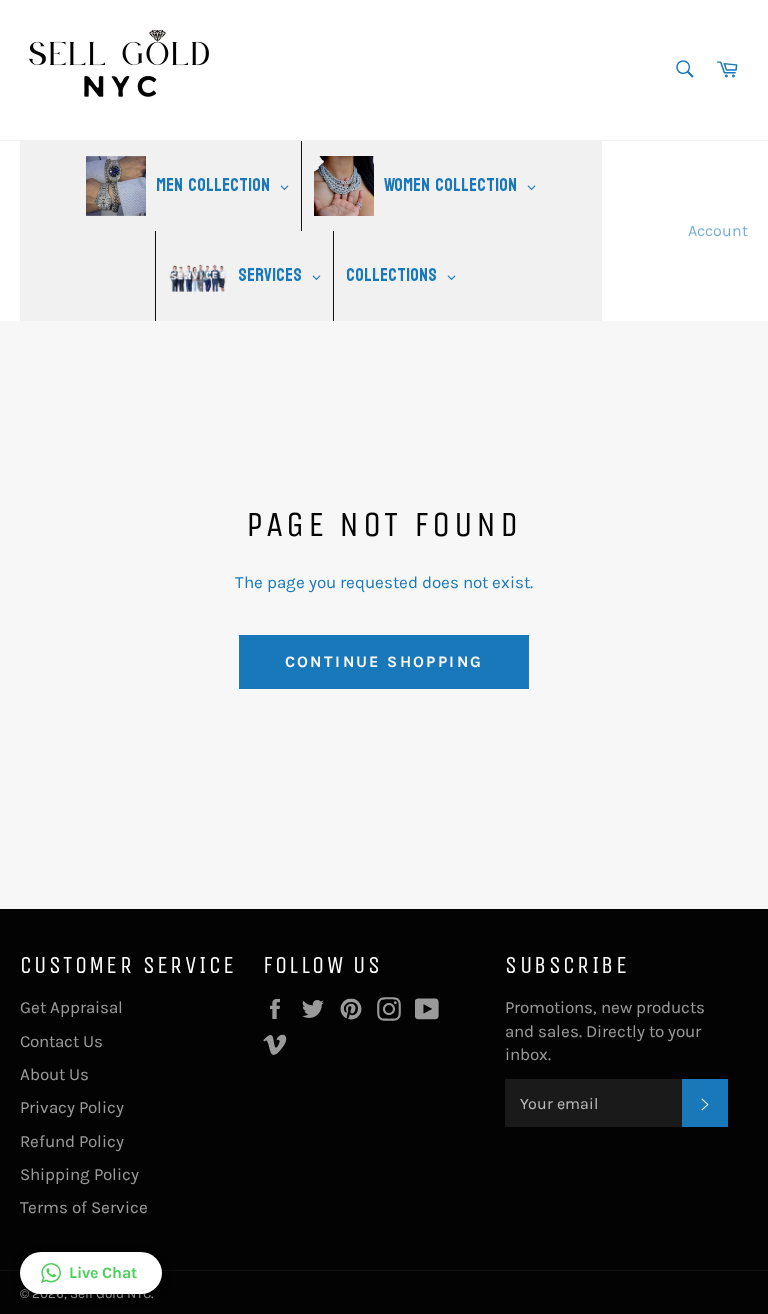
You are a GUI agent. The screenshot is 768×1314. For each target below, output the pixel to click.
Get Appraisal (71, 1007)
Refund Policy (72, 1141)
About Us (54, 1074)
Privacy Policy (72, 1107)
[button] (91, 1273)
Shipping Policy (79, 1174)
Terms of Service (84, 1207)
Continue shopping (384, 661)
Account (718, 230)
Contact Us (61, 1041)
